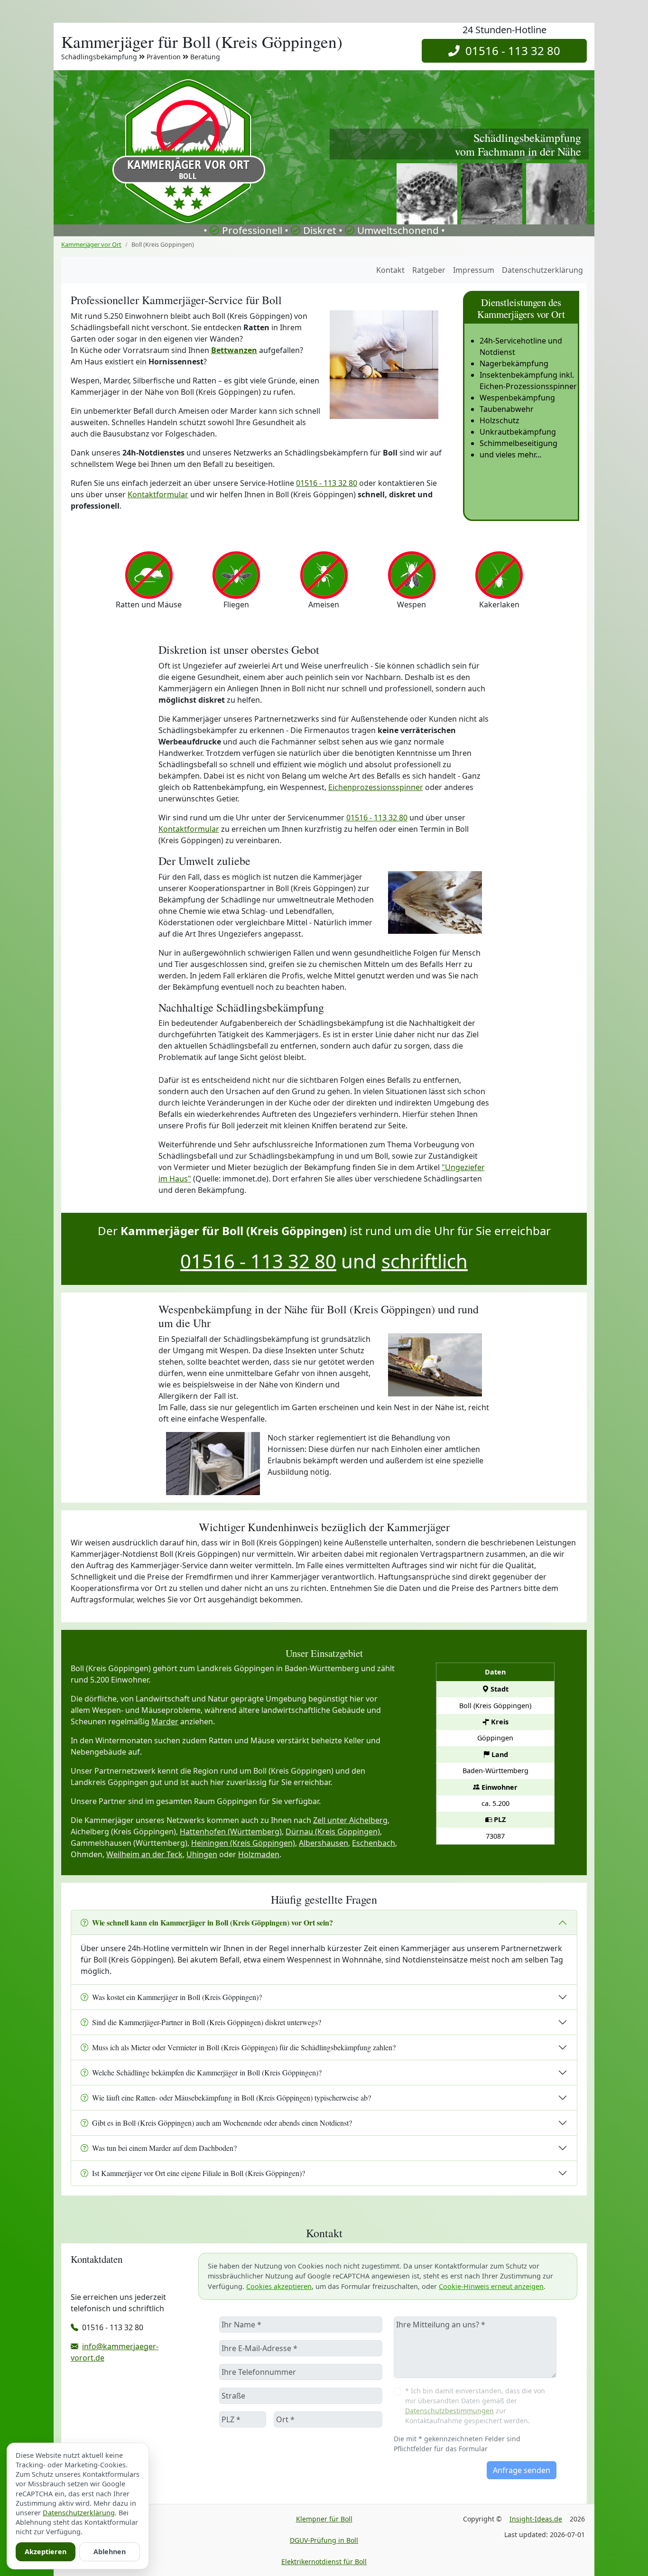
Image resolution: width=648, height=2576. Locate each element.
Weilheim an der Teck (144, 1854)
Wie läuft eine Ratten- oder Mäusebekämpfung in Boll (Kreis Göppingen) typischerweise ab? (231, 2097)
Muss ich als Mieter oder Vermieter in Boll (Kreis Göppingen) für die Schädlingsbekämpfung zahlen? (244, 2047)
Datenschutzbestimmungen (449, 2411)
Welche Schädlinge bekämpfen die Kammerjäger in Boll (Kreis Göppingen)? (207, 2072)
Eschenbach (374, 1843)
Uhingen (202, 1854)
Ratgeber (429, 270)
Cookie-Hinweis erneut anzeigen (491, 2286)
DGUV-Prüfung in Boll (324, 2540)
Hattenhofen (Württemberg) (231, 1832)
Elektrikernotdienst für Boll (324, 2562)
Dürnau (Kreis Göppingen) (333, 1832)
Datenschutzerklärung (542, 270)
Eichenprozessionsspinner (376, 787)
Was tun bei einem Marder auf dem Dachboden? (164, 2148)
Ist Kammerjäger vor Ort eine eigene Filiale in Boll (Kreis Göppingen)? (199, 2173)
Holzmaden (259, 1854)
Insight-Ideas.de (536, 2519)
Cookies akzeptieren (279, 2286)
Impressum (474, 270)
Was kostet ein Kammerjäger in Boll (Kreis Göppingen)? (177, 1997)
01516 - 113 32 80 (510, 51)
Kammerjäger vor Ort (91, 244)
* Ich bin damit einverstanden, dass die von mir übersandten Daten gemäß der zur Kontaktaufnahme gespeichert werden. (475, 2406)
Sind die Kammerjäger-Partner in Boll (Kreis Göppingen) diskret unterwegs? (207, 2022)
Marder (165, 1721)
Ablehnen (110, 2552)
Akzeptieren (46, 2552)
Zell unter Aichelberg (350, 1820)
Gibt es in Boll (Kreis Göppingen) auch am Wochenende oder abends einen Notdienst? (222, 2123)
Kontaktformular (158, 494)
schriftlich (425, 1261)
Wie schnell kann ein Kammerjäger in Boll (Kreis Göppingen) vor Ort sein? (213, 1922)
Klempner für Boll (324, 2519)
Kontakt (390, 270)
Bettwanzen (234, 350)
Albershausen (324, 1843)
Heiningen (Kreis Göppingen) (243, 1843)
